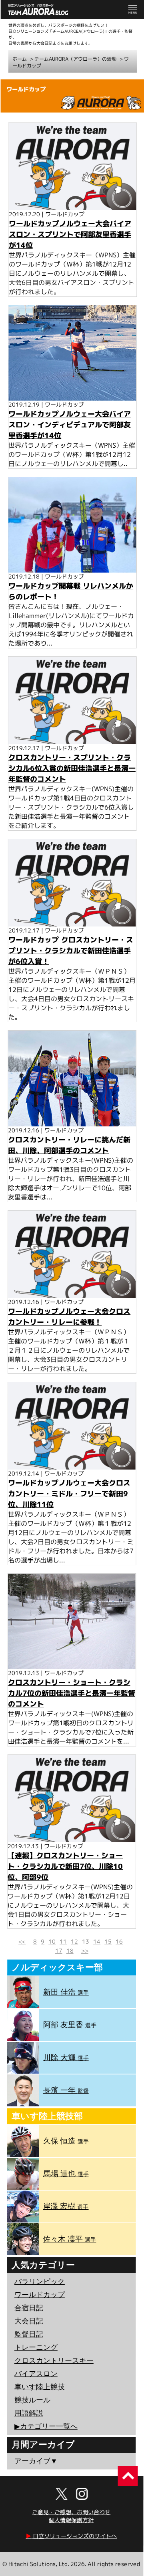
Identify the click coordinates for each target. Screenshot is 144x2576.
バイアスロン (36, 2374)
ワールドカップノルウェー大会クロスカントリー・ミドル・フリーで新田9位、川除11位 (69, 1493)
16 (119, 1941)
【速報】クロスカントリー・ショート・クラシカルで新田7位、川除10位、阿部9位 (65, 1866)
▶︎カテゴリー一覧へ (46, 2426)
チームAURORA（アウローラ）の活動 (75, 59)
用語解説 (29, 2413)
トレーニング (36, 2347)
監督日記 (29, 2334)
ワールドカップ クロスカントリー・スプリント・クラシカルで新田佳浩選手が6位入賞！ (71, 951)
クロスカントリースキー (54, 2361)
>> (85, 1951)
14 (97, 1941)
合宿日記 (29, 2308)
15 (108, 1941)
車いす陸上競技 (40, 2387)
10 (52, 1941)
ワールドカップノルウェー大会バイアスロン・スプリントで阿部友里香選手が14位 (70, 234)
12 (74, 1941)
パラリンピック (40, 2282)
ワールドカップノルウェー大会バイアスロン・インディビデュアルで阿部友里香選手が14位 (70, 425)
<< (22, 1941)
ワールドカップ (40, 2295)
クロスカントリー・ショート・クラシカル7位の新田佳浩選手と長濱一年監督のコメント (72, 1693)
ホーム (20, 59)
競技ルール (32, 2400)
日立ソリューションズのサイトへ (71, 2536)
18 (70, 1951)
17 (59, 1951)
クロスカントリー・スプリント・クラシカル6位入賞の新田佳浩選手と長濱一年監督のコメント (72, 768)
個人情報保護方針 (71, 2520)
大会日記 (29, 2321)
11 (63, 1941)
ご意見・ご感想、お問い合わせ (71, 2512)
